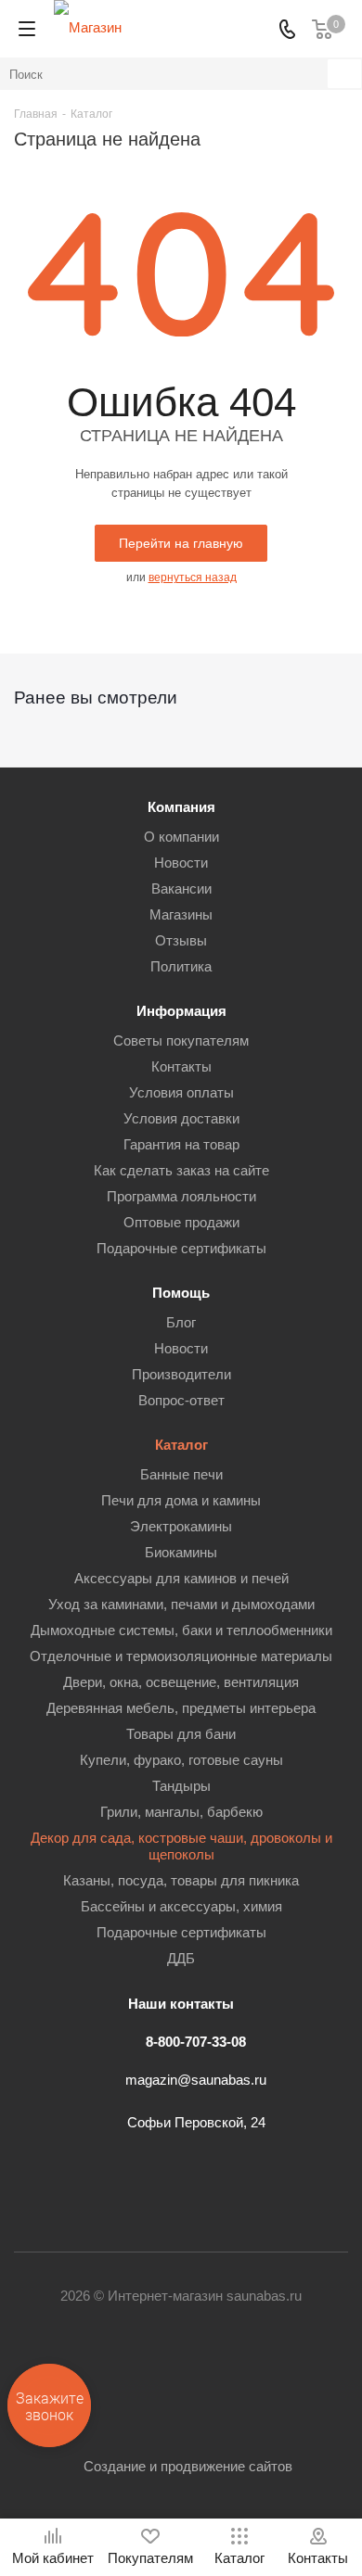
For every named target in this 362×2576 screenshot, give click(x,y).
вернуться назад (193, 577)
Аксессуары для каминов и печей (181, 1578)
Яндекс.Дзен (181, 2414)
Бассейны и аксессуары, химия (181, 1906)
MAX (320, 2367)
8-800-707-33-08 (196, 2042)
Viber (227, 2367)
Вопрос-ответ (181, 1400)
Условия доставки (181, 1118)
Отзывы (181, 940)
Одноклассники (181, 2367)
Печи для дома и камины (181, 1500)
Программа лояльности (181, 1196)
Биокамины (181, 1552)
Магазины (181, 914)
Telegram (88, 2367)
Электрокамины (181, 1526)
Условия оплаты (181, 1092)
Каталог (181, 1445)
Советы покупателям (181, 1041)
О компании (181, 837)
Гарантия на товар (181, 1144)
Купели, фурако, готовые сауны (181, 1760)
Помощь (181, 1293)
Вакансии (181, 888)
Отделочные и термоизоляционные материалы (181, 1656)
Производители (181, 1374)
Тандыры (181, 1786)
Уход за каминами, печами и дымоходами (181, 1604)
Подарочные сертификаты (181, 1248)
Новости (181, 863)
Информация (181, 1011)
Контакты (181, 1066)
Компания (181, 807)
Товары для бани (181, 1734)
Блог (181, 1322)
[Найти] (344, 74)
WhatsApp (274, 2367)
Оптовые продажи (181, 1222)
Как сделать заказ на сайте (181, 1170)
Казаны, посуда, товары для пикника (181, 1880)
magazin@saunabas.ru (196, 2080)
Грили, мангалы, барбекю (181, 1812)
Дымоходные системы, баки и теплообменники (181, 1630)
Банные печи (181, 1474)
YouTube (135, 2367)
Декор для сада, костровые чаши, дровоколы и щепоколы (181, 1846)
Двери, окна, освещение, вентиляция (181, 1682)
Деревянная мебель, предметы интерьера (181, 1708)
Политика (181, 966)
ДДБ (181, 1958)
